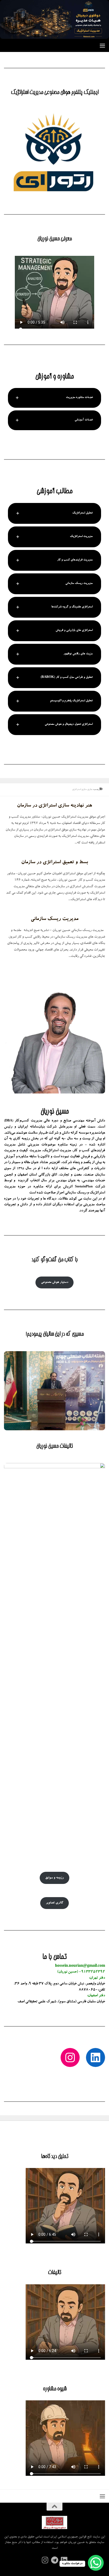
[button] (54, 398)
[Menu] (102, 45)
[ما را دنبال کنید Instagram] (45, 2560)
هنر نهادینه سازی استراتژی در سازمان (54, 806)
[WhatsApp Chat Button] (96, 2563)
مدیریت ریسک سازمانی (54, 919)
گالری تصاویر (54, 1903)
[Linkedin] (64, 2560)
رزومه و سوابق (54, 1878)
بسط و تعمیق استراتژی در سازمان (54, 863)
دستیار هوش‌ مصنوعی (55, 1282)
